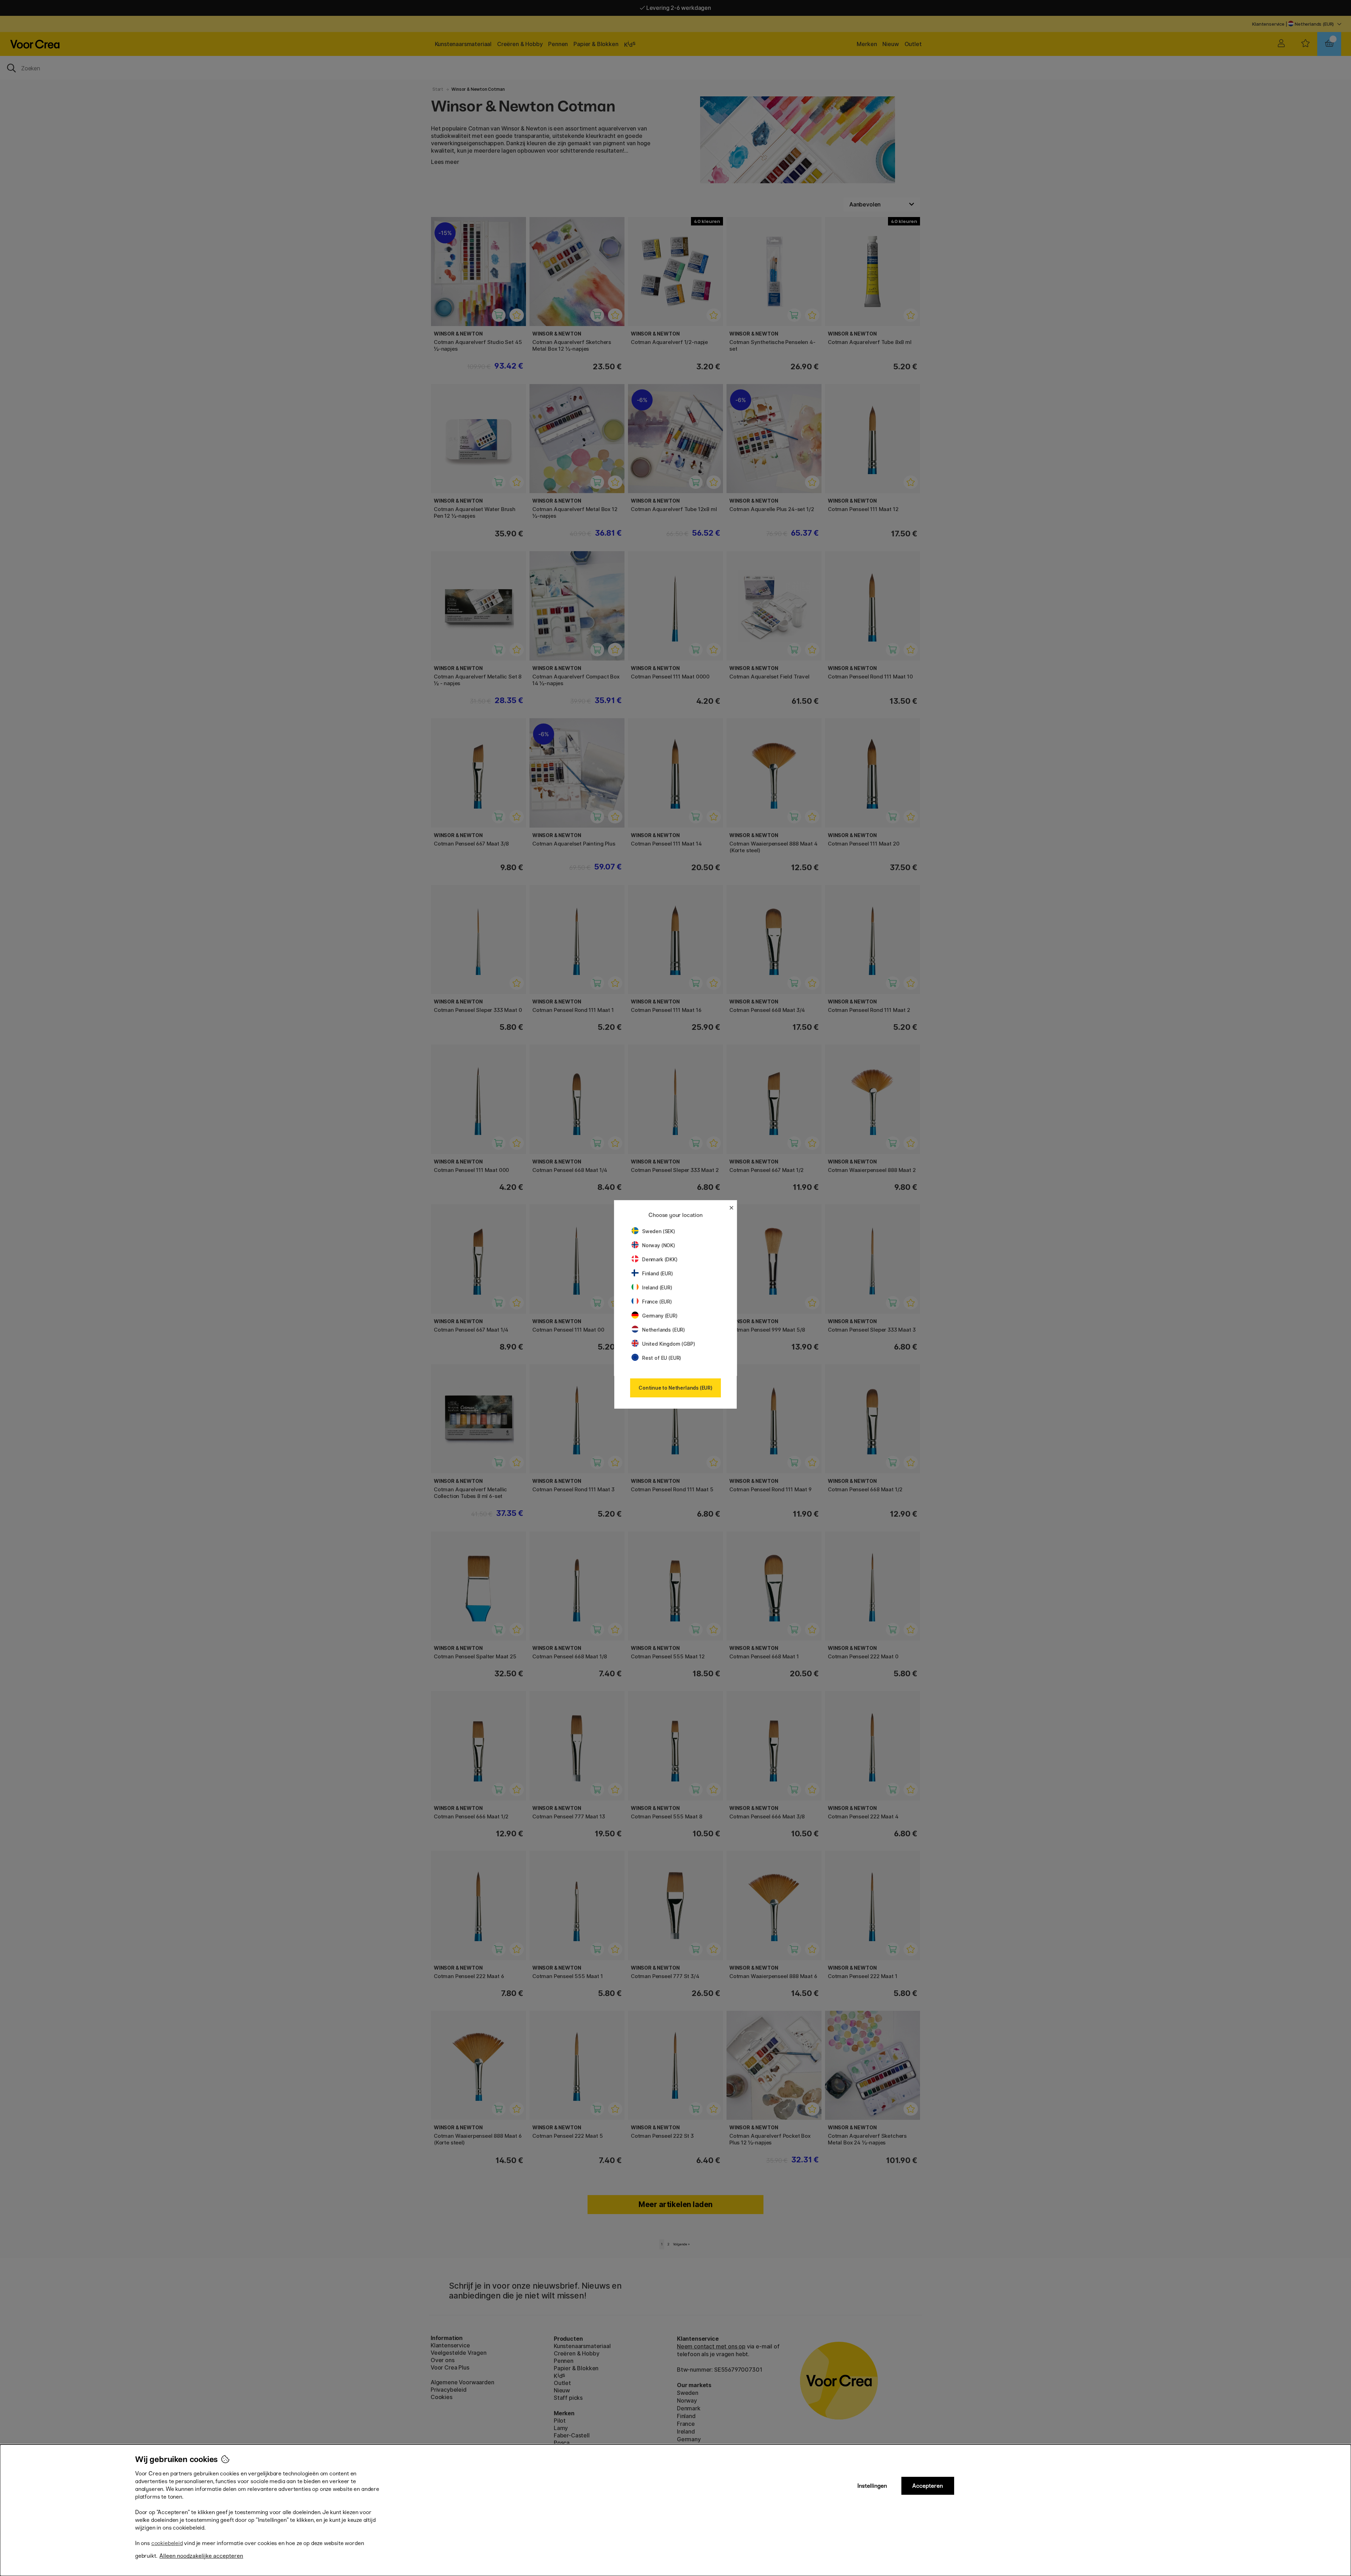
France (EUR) (657, 1302)
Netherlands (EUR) (664, 1330)
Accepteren (928, 2486)
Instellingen (872, 2486)
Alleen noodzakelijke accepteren (201, 2556)
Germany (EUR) (660, 1316)
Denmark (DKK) (660, 1259)
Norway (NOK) (659, 1245)
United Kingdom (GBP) (668, 1344)
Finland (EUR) (658, 1273)
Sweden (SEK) (659, 1231)
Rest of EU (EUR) (662, 1358)
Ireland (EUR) (657, 1287)
